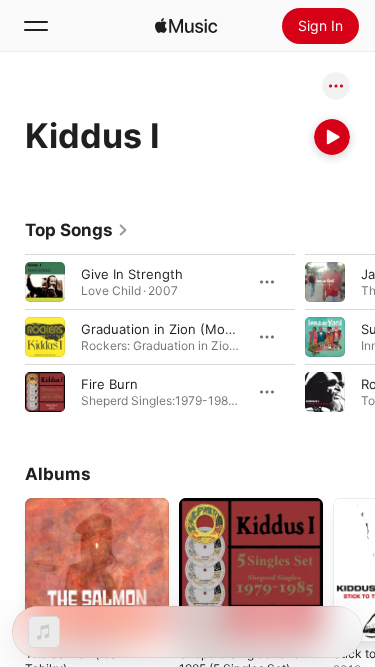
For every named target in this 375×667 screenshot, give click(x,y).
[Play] (332, 137)
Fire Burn (109, 384)
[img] (186, 26)
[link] (77, 230)
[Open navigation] (36, 26)
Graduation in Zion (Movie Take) (181, 329)
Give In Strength (132, 274)
